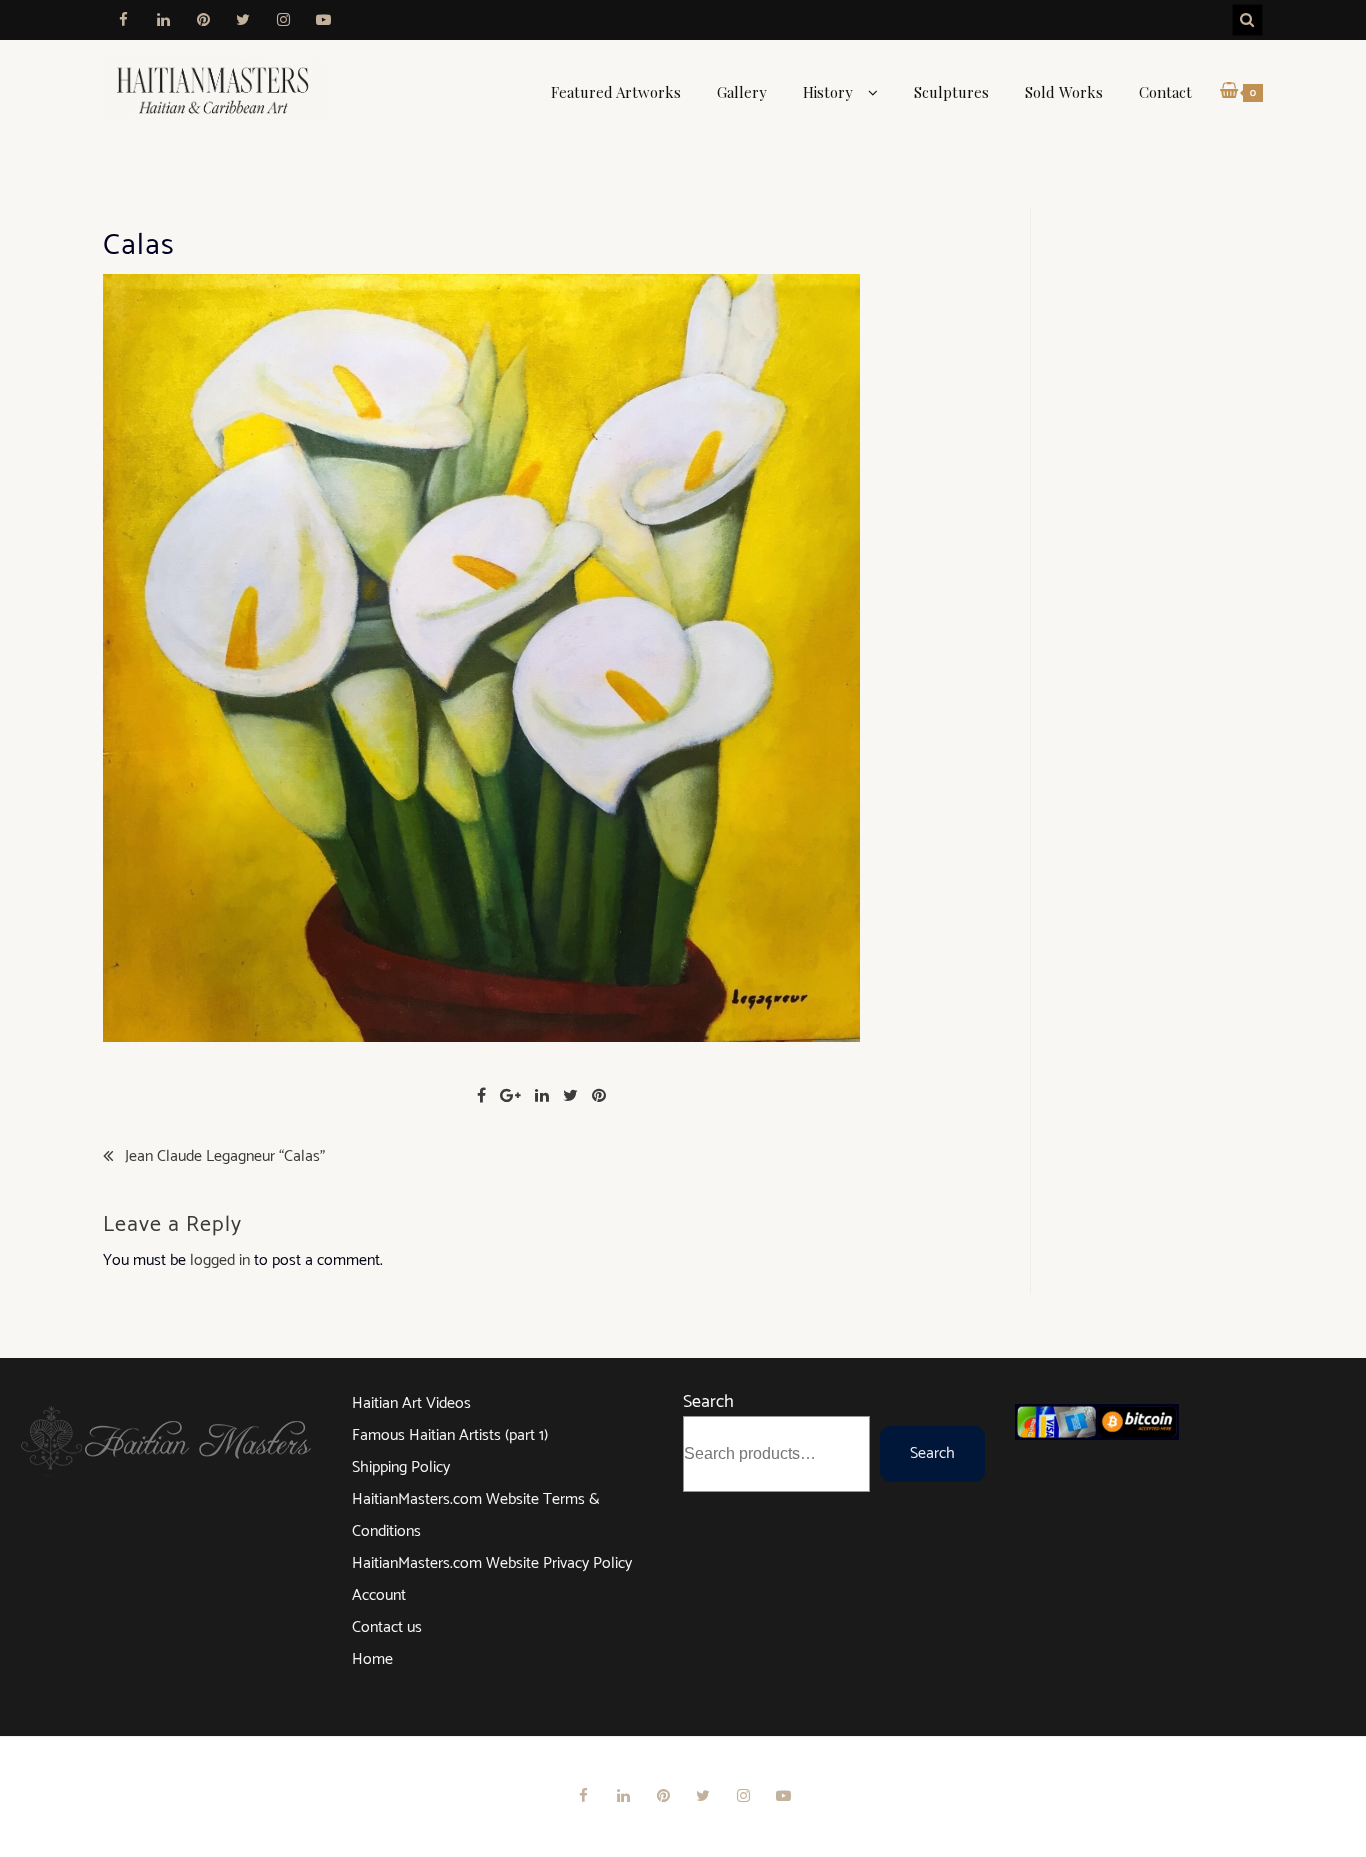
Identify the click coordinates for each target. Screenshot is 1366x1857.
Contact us (387, 1627)
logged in (220, 1260)
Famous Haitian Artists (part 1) (450, 1435)
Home (372, 1659)
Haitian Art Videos (411, 1403)
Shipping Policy (401, 1467)
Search (708, 1402)
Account (379, 1595)
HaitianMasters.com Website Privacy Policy (492, 1563)
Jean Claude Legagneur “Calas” (225, 1157)
